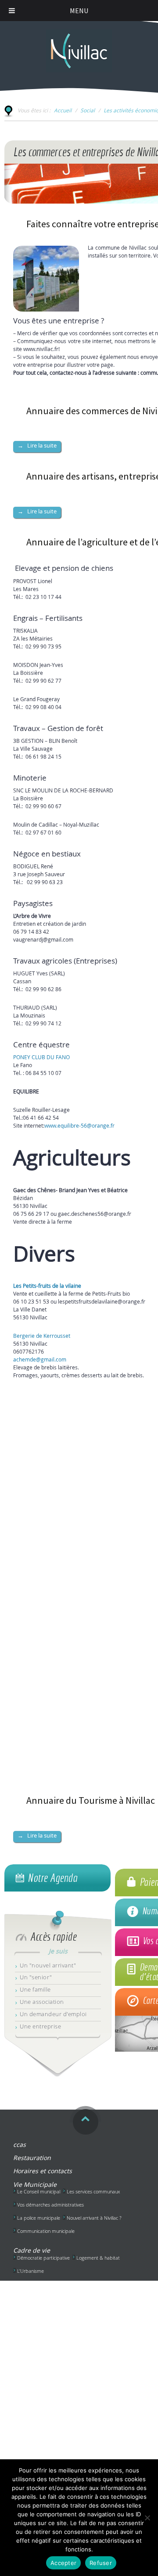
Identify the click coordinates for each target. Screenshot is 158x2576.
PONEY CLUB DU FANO (41, 1057)
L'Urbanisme (31, 2271)
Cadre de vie (32, 2250)
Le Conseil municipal (39, 2191)
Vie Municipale (35, 2184)
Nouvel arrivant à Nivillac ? (94, 2218)
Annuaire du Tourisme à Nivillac (91, 1800)
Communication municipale (46, 2231)
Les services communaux (93, 2191)
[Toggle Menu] (12, 11)
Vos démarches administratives (50, 2205)
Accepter (63, 2563)
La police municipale (39, 2218)
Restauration (32, 2158)
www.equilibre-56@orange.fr (79, 1125)
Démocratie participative (43, 2258)
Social (88, 110)
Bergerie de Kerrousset (42, 1336)
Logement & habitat (98, 2258)
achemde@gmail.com (40, 1359)
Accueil (63, 110)
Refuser (101, 2563)
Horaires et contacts (43, 2171)
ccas (20, 2144)
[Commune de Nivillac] (79, 47)
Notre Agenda (52, 1878)
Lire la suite (37, 445)
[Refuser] (147, 2518)
